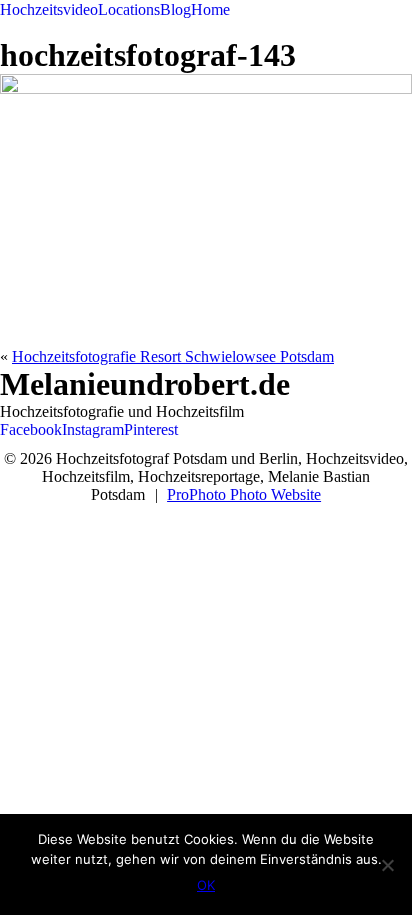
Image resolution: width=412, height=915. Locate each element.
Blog (175, 9)
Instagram (93, 429)
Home (210, 9)
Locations (129, 9)
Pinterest (151, 429)
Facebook (31, 429)
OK (206, 885)
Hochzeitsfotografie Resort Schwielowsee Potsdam (173, 356)
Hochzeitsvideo (49, 9)
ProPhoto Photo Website (244, 494)
